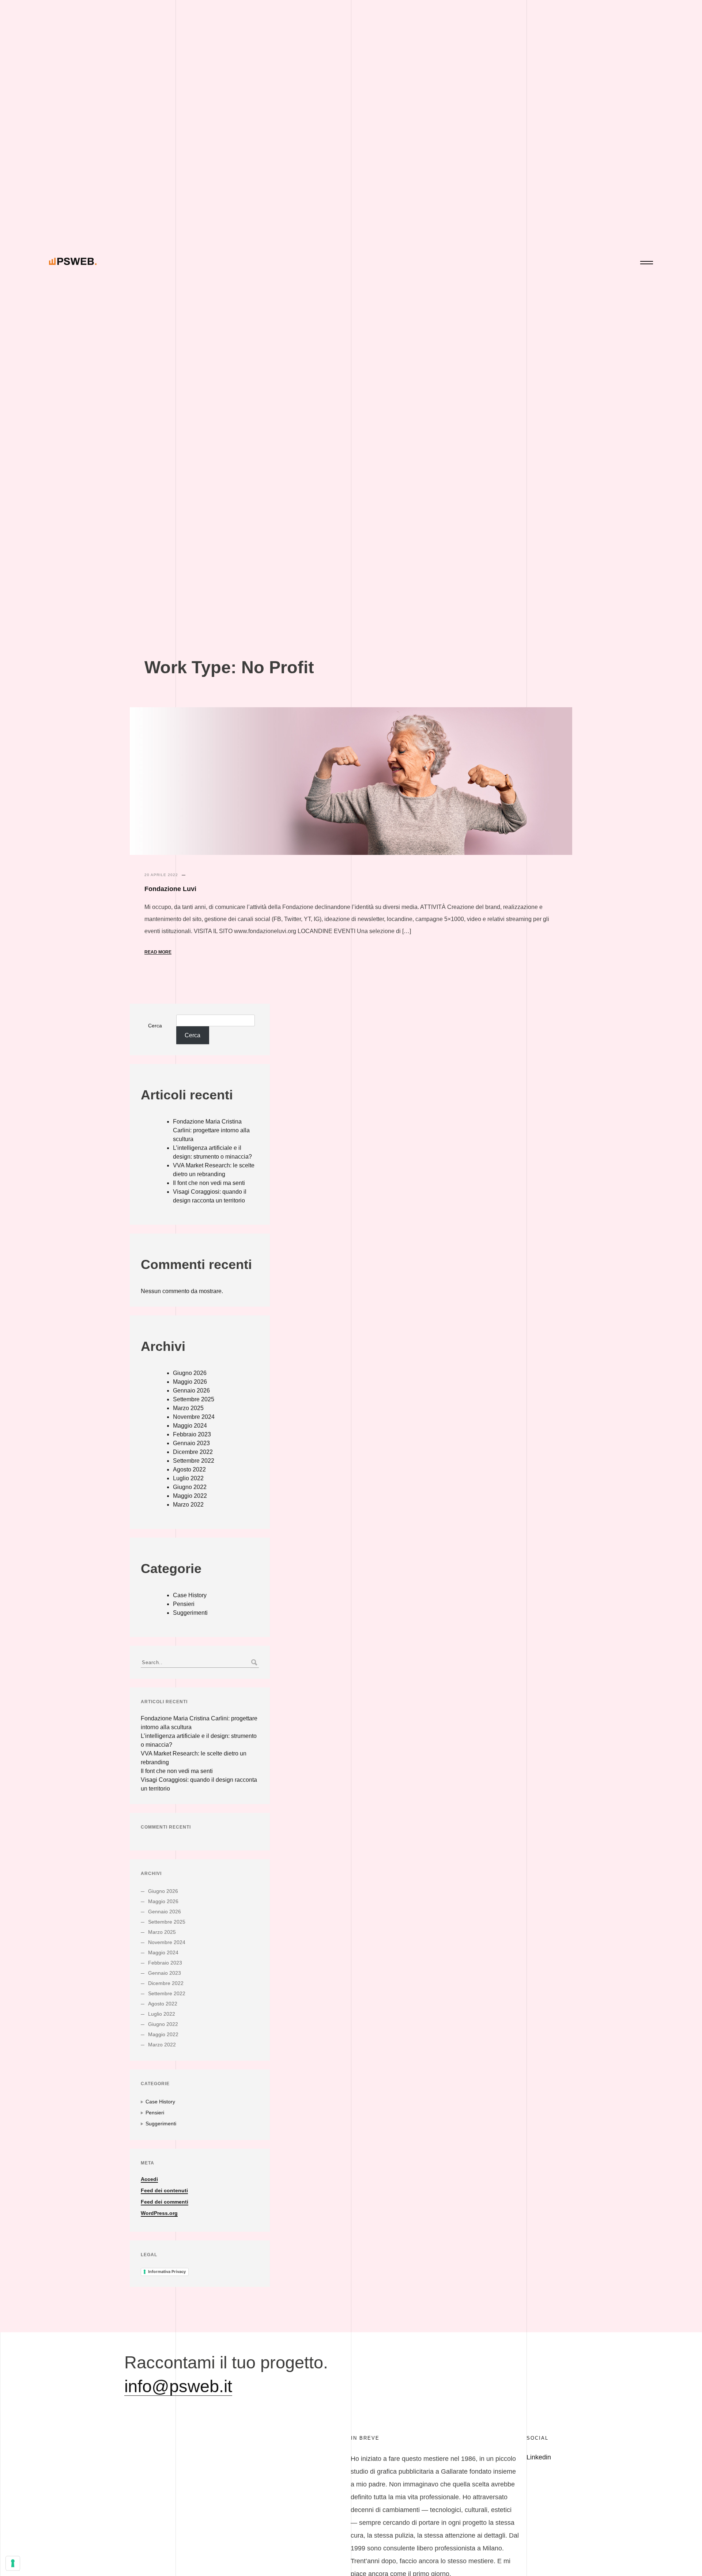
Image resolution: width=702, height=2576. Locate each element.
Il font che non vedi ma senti (209, 1183)
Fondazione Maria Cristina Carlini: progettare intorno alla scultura (211, 1130)
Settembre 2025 (194, 1399)
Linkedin (539, 2457)
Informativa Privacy (167, 2272)
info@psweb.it (178, 2386)
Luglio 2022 (188, 1478)
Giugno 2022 (190, 1487)
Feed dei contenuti (164, 2190)
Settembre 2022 (194, 1461)
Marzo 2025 (188, 1408)
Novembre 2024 (194, 1417)
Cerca (155, 1026)
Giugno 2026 (190, 1373)
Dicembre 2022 (193, 1452)
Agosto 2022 (189, 1469)
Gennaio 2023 (191, 1443)
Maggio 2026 (190, 1382)
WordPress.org (159, 2213)
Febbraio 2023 (192, 1434)
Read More (158, 952)
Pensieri (184, 1604)
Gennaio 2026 (191, 1391)
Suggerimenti (190, 1613)
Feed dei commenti (165, 2202)
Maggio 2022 (190, 1496)
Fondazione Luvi (170, 889)
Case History (190, 1595)
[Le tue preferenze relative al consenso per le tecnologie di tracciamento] (13, 2563)
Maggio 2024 (190, 1426)
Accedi (149, 2179)
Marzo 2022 (188, 1505)
